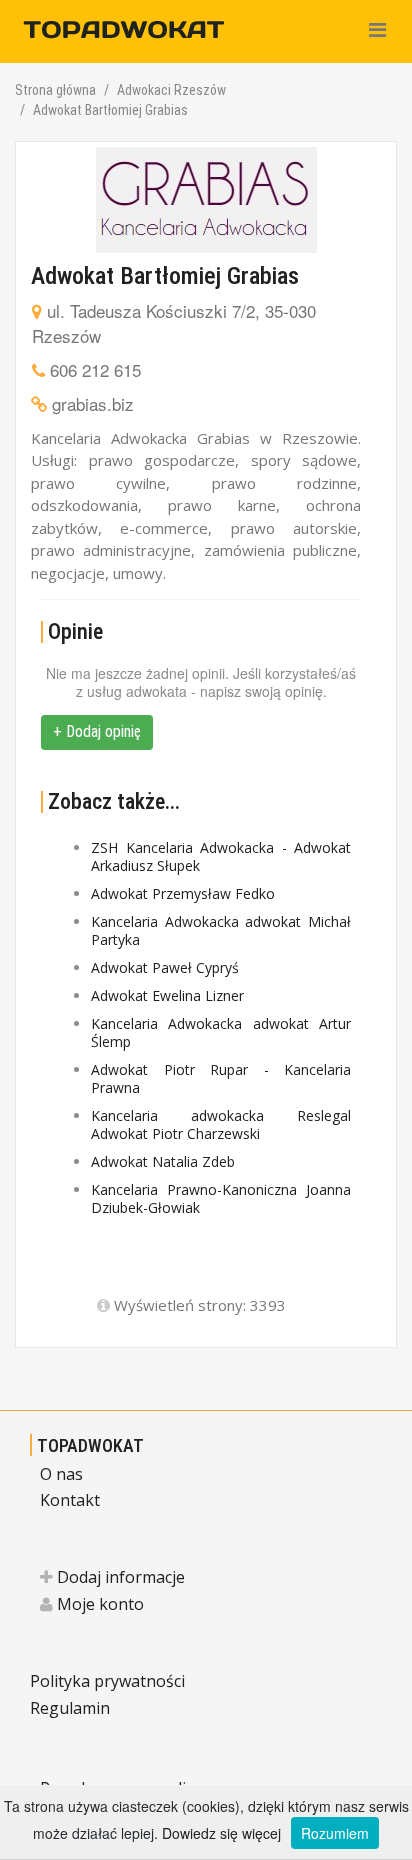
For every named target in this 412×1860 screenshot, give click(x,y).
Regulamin (70, 1708)
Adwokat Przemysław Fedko (183, 893)
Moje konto (98, 1604)
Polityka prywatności (107, 1681)
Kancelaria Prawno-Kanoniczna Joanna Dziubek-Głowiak (221, 1198)
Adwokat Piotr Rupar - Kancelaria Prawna (221, 1078)
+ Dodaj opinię (97, 731)
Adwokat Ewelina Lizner (167, 995)
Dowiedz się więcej (221, 1833)
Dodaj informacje (119, 1577)
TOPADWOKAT (90, 1445)
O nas (61, 1474)
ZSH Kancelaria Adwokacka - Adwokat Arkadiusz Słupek (221, 856)
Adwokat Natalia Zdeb (163, 1161)
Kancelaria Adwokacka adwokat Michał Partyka (221, 930)
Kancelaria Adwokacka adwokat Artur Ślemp (221, 1032)
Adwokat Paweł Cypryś (165, 967)
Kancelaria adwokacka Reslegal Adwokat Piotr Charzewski (221, 1124)
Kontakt (70, 1500)
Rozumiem (335, 1833)
